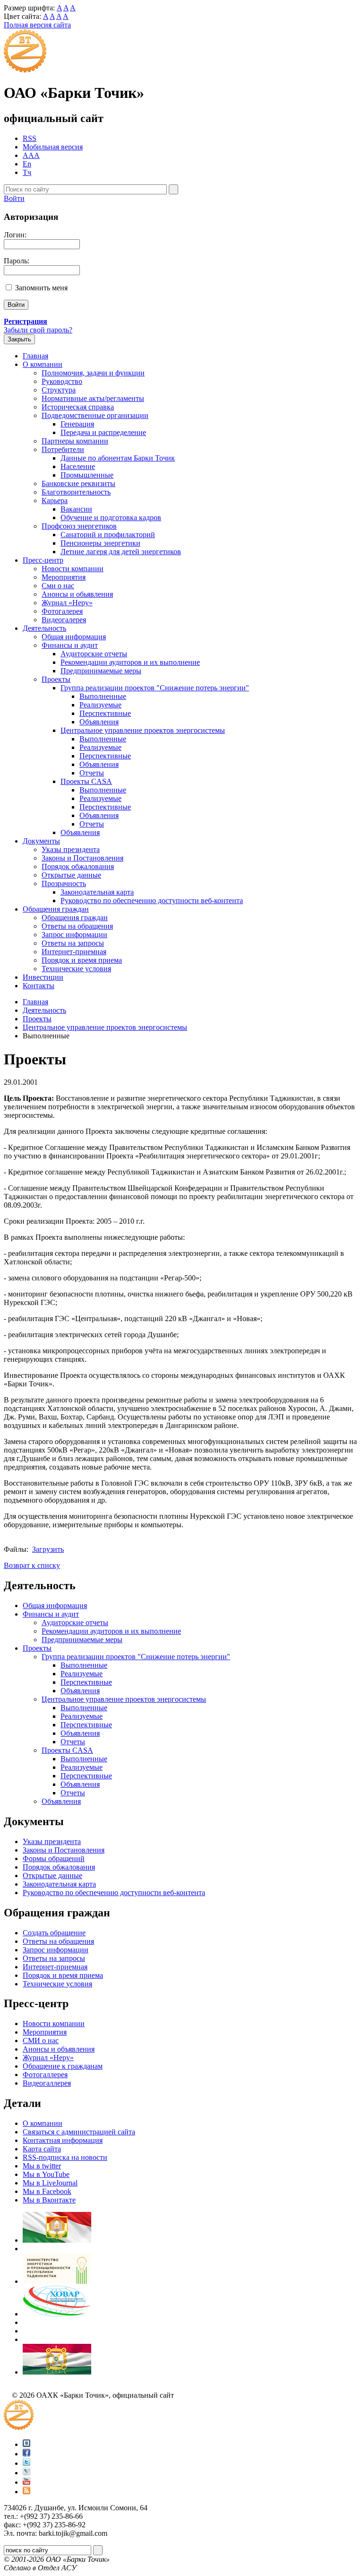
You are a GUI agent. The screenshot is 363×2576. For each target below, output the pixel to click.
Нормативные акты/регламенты (93, 398)
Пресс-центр (43, 560)
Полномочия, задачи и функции (93, 373)
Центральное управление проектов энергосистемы (143, 730)
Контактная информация (63, 2140)
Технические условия (76, 969)
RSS (30, 138)
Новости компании (73, 569)
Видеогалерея (64, 620)
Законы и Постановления (82, 858)
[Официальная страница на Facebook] (26, 2454)
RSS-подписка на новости (65, 2157)
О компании (43, 364)
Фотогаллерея (45, 2075)
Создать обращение (54, 1933)
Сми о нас (58, 586)
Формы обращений (54, 1858)
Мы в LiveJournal (50, 2183)
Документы (41, 841)
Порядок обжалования (78, 866)
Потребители (63, 449)
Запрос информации (74, 935)
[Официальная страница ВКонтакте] (26, 2444)
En (27, 164)
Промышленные (87, 475)
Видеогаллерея (47, 2083)
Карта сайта (42, 2149)
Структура (59, 390)
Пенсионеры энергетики (100, 543)
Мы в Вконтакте (49, 2200)
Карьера (55, 500)
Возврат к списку (32, 1565)
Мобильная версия (53, 147)
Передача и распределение (103, 432)
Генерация (77, 424)
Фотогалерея (62, 611)
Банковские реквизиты (78, 483)
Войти (14, 198)
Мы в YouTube (46, 2174)
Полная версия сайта (37, 25)
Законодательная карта (97, 892)
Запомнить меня (41, 288)
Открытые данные (71, 875)
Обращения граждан (56, 909)
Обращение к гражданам (63, 2066)
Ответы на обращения (77, 926)
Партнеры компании (75, 441)
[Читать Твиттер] (26, 2463)
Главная (35, 356)
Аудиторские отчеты (94, 654)
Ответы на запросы (73, 943)
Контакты (39, 986)
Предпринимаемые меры (101, 671)
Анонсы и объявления (59, 2049)
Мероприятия (64, 577)
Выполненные (103, 696)
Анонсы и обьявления (77, 594)
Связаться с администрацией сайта (79, 2132)
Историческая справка (78, 407)
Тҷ (27, 172)
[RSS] (26, 2492)
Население (78, 466)
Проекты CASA (86, 781)
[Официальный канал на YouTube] (26, 2482)
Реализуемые (100, 705)
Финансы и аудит (70, 645)
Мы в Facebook (47, 2191)
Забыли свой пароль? (38, 330)
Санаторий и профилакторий (108, 535)
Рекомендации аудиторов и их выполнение (130, 662)
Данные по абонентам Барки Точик (118, 458)
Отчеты (92, 773)
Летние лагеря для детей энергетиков (121, 552)
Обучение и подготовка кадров (111, 518)
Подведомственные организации (95, 415)
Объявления (99, 722)
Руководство (62, 381)
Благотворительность (76, 492)
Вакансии (76, 509)
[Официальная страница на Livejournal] (26, 2473)
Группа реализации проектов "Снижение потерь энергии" (155, 688)
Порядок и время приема (82, 960)
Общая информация (74, 637)
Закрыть (19, 339)
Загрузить (48, 1549)
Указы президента (71, 849)
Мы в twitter (42, 2166)
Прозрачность (64, 883)
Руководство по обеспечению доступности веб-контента (152, 901)
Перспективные (105, 713)
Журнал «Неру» (67, 603)
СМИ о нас (41, 2041)
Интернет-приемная (74, 952)
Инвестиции (43, 977)
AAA (31, 155)
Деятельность (44, 628)
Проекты (56, 679)
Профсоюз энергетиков (79, 526)
